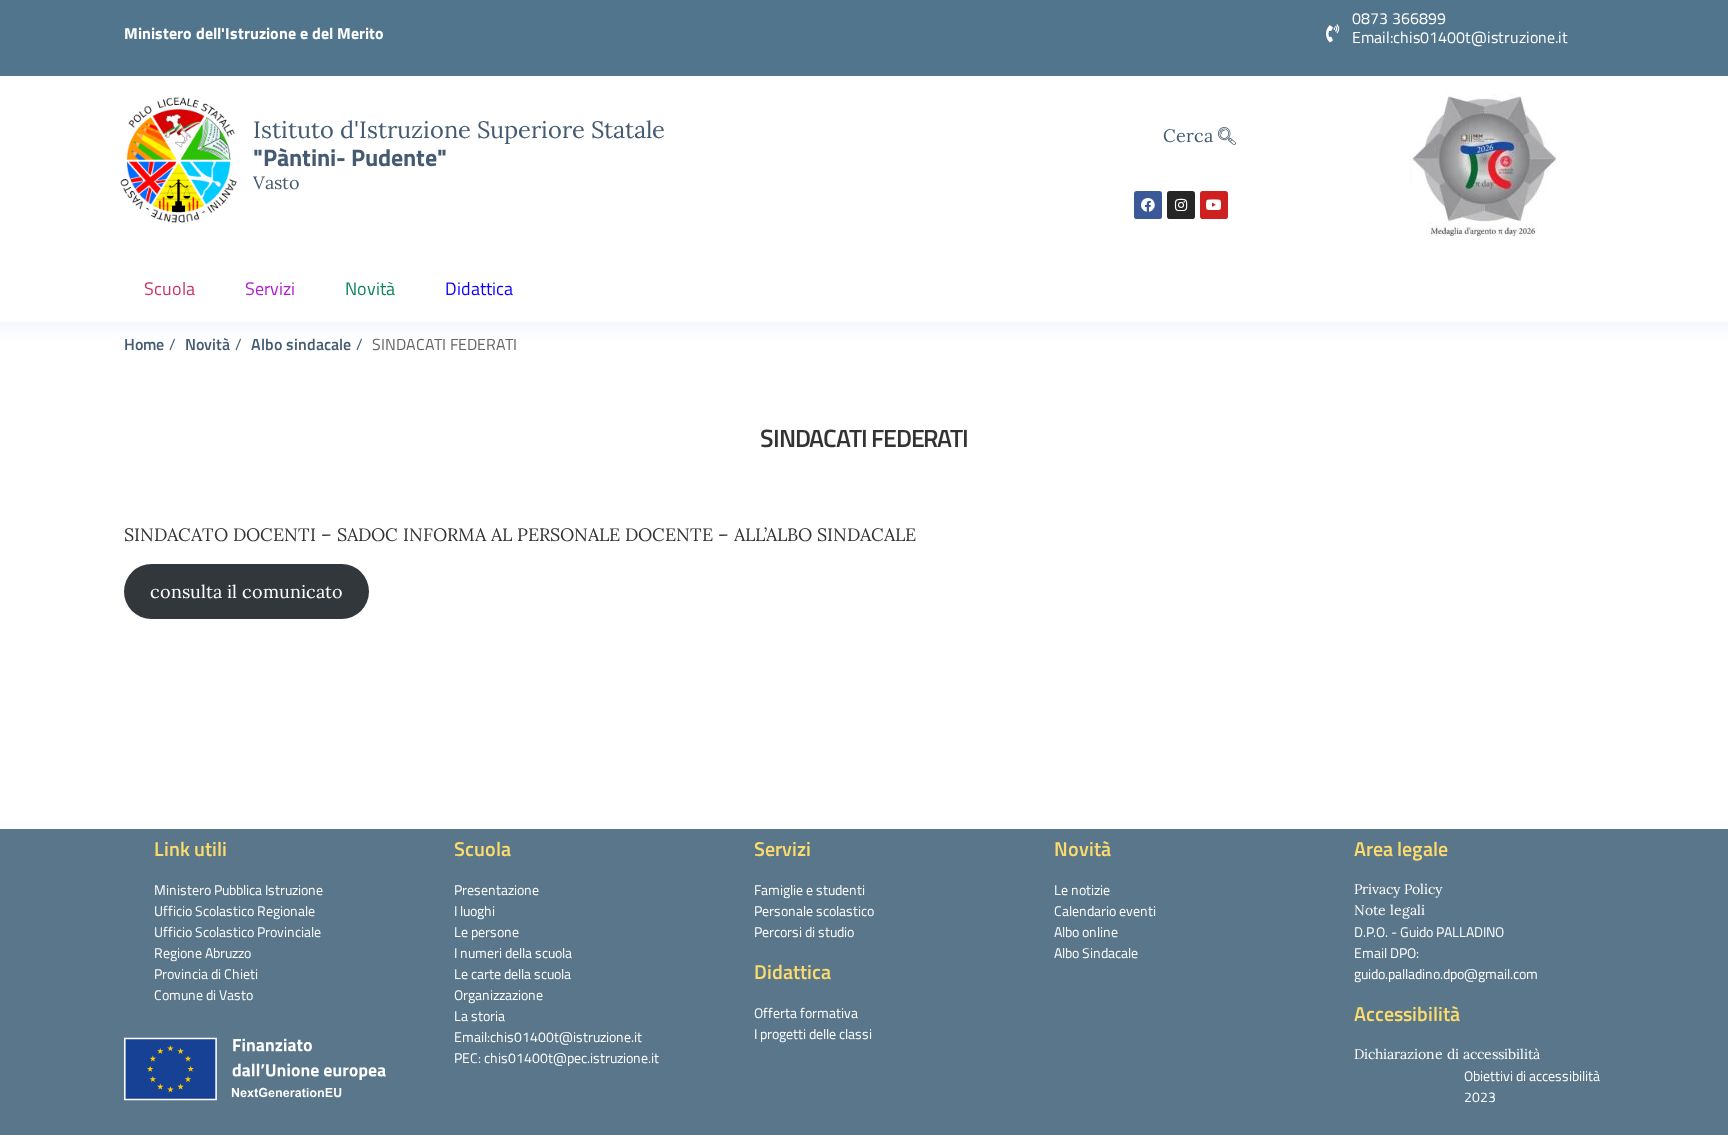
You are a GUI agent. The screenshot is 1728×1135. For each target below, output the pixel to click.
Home (144, 344)
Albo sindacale (301, 344)
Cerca (1190, 135)
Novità (370, 288)
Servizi (270, 288)
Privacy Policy (1398, 889)
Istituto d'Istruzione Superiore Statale (459, 129)
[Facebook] (1148, 205)
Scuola (169, 288)
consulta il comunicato (246, 591)
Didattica (479, 288)
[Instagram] (1181, 205)
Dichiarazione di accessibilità (1447, 1054)
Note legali (1389, 910)
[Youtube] (1214, 205)
